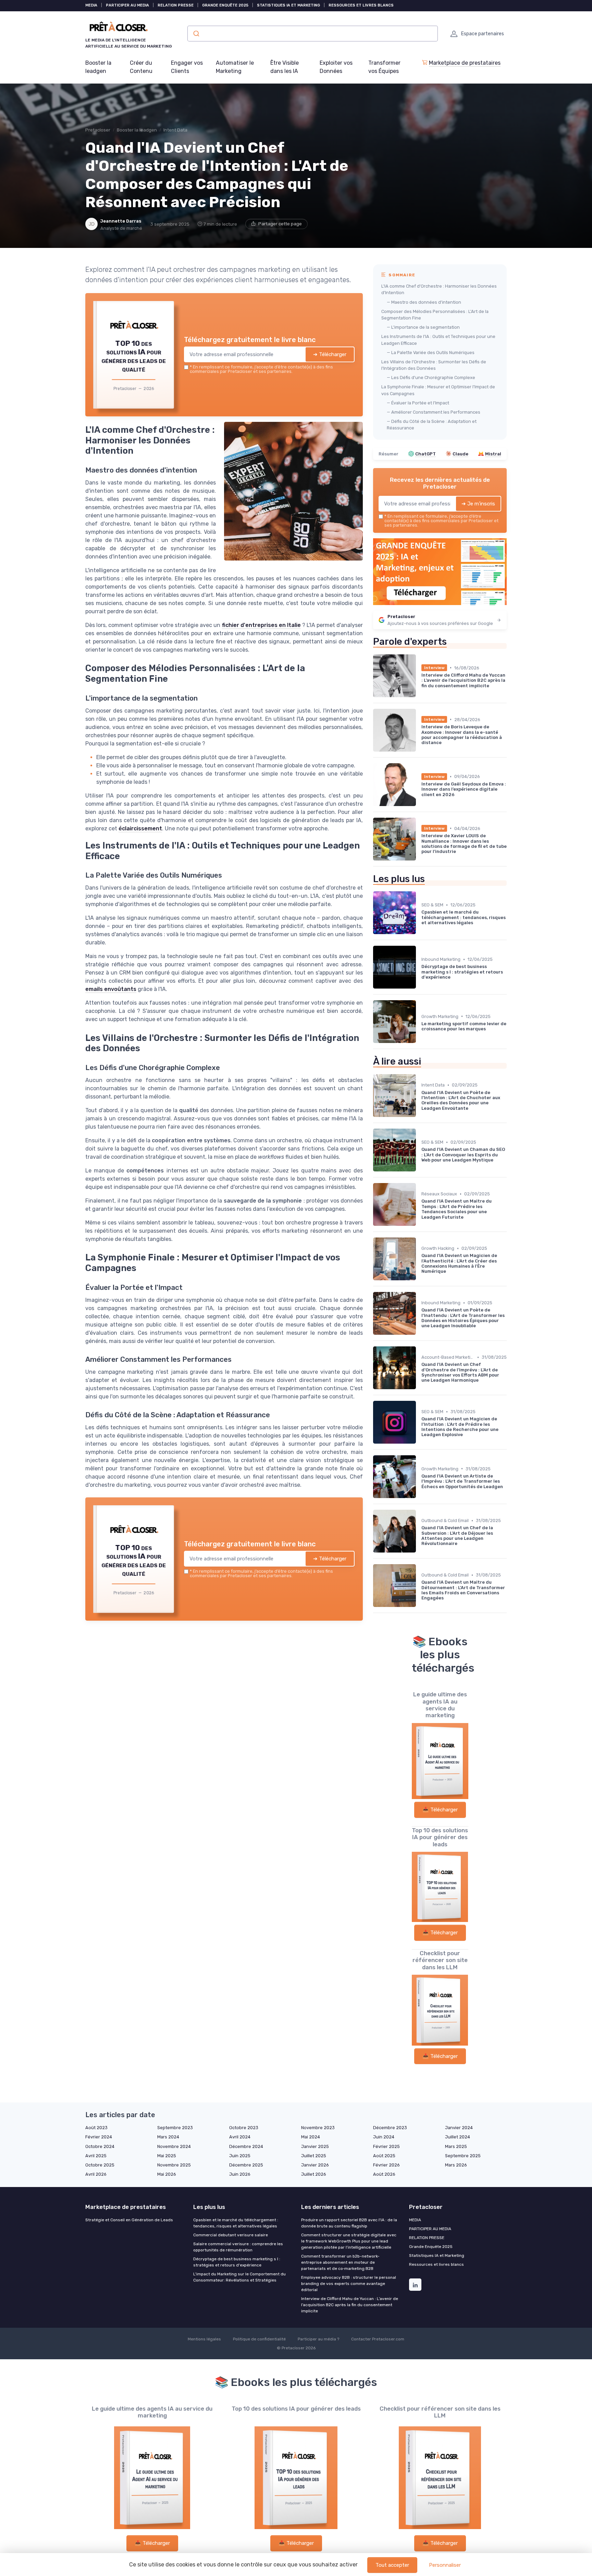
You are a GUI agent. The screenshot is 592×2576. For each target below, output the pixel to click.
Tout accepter (392, 2565)
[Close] (420, 1237)
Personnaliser (445, 2565)
